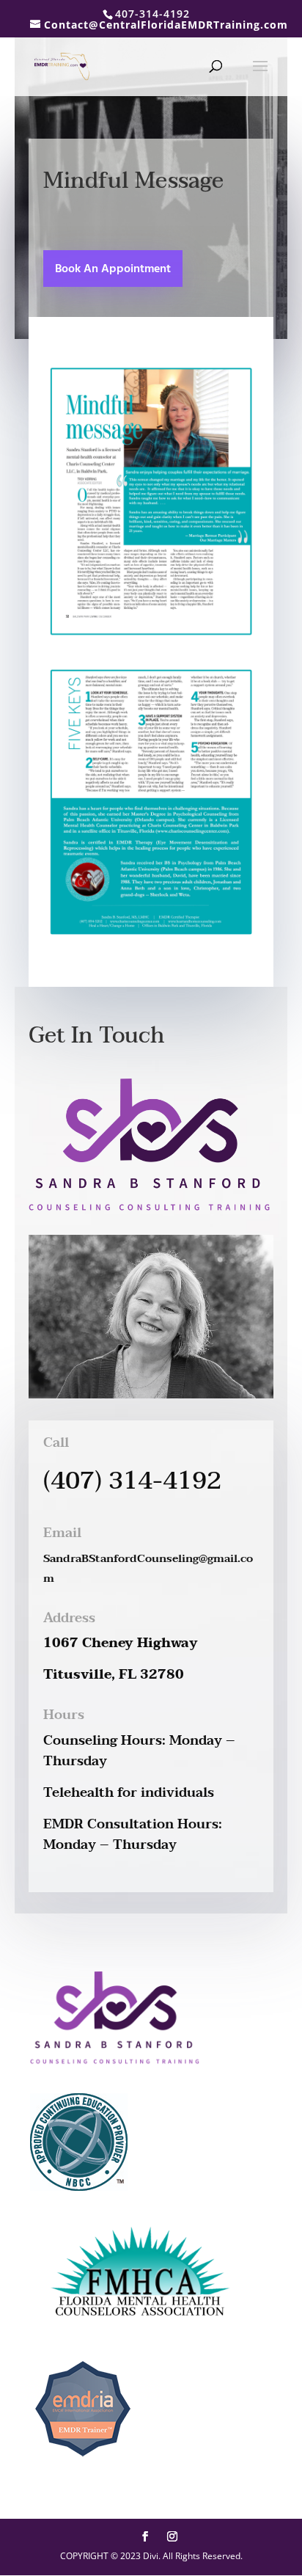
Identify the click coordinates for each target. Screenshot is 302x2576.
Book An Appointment (113, 269)
